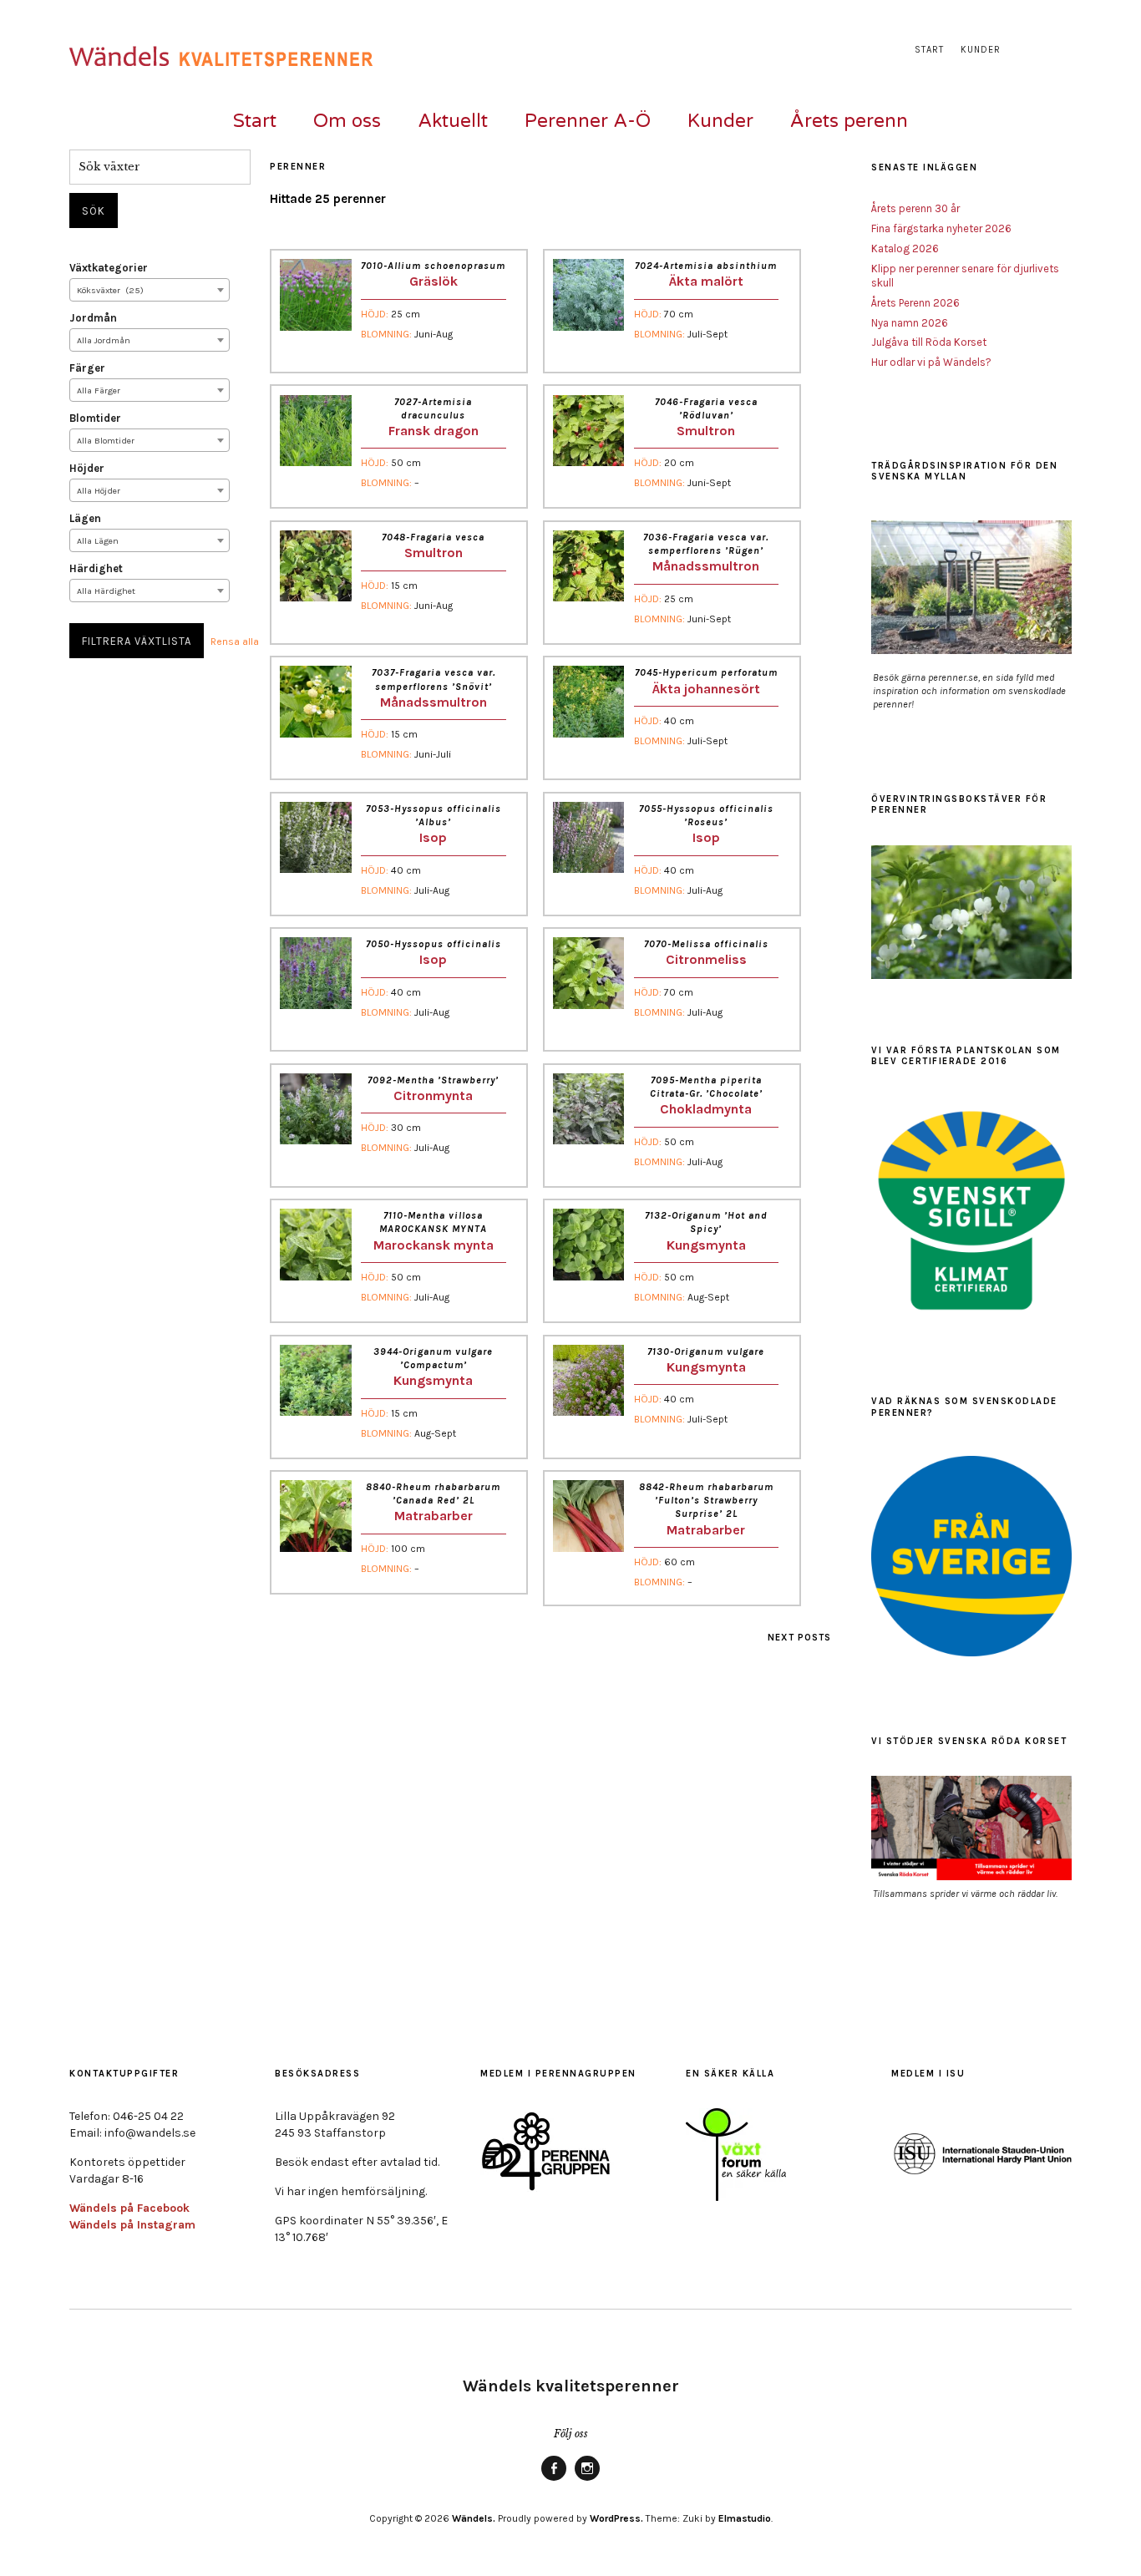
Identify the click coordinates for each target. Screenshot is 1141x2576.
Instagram (587, 2480)
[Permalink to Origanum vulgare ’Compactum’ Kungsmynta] (315, 1411)
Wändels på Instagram (132, 2225)
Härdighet (96, 568)
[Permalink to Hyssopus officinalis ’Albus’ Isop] (315, 868)
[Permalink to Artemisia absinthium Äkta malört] (588, 326)
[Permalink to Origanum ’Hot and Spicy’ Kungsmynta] (588, 1276)
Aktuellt (453, 121)
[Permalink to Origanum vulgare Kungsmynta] (588, 1411)
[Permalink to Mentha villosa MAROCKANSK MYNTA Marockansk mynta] (315, 1276)
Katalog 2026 (905, 248)
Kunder (981, 50)
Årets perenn (849, 121)
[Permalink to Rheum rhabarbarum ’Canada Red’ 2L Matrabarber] (315, 1547)
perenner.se (953, 677)
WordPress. (616, 2518)
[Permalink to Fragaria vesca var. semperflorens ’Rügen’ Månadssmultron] (588, 597)
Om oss (347, 121)
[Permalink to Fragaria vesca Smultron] (315, 597)
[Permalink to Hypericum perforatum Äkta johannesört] (588, 733)
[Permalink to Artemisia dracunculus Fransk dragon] (315, 461)
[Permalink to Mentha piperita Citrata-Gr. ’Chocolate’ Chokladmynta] (588, 1140)
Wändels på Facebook (129, 2208)
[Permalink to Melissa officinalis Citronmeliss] (588, 1004)
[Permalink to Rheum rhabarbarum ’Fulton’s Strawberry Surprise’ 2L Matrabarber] (588, 1547)
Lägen (85, 518)
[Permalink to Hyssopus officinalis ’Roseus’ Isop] (588, 868)
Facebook (554, 2480)
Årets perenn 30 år (915, 208)
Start (929, 50)
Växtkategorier (109, 268)
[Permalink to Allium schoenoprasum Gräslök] (315, 326)
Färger (87, 368)
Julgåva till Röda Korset (929, 342)
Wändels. (474, 2518)
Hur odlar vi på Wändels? (931, 362)
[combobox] (150, 290)
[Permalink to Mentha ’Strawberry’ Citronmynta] (315, 1140)
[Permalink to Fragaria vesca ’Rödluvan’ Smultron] (588, 461)
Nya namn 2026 (910, 323)
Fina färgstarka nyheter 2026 (941, 228)
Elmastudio (745, 2518)
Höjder (87, 468)
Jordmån (93, 318)
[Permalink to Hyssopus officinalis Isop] (315, 1004)
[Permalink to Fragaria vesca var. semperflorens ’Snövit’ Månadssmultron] (315, 733)
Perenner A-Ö (588, 121)
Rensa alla (235, 641)
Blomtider (95, 418)
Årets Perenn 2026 (915, 303)
